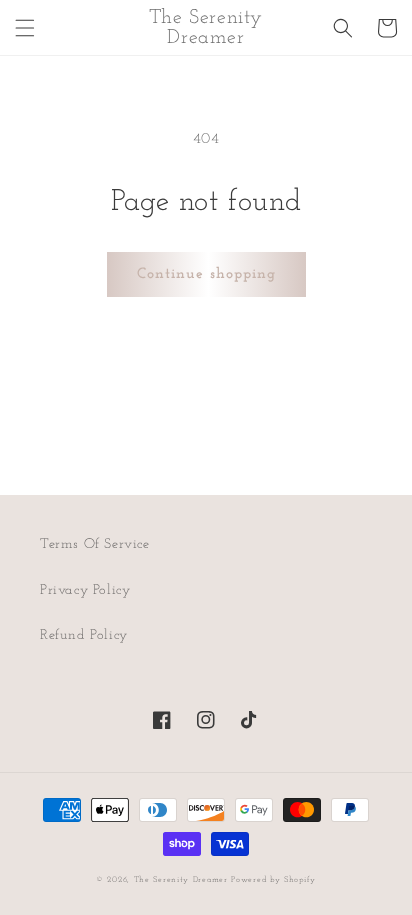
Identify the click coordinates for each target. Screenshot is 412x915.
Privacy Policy (85, 590)
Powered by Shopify (273, 880)
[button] (25, 28)
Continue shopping (206, 274)
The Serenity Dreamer (181, 880)
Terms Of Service (95, 544)
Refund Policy (84, 635)
